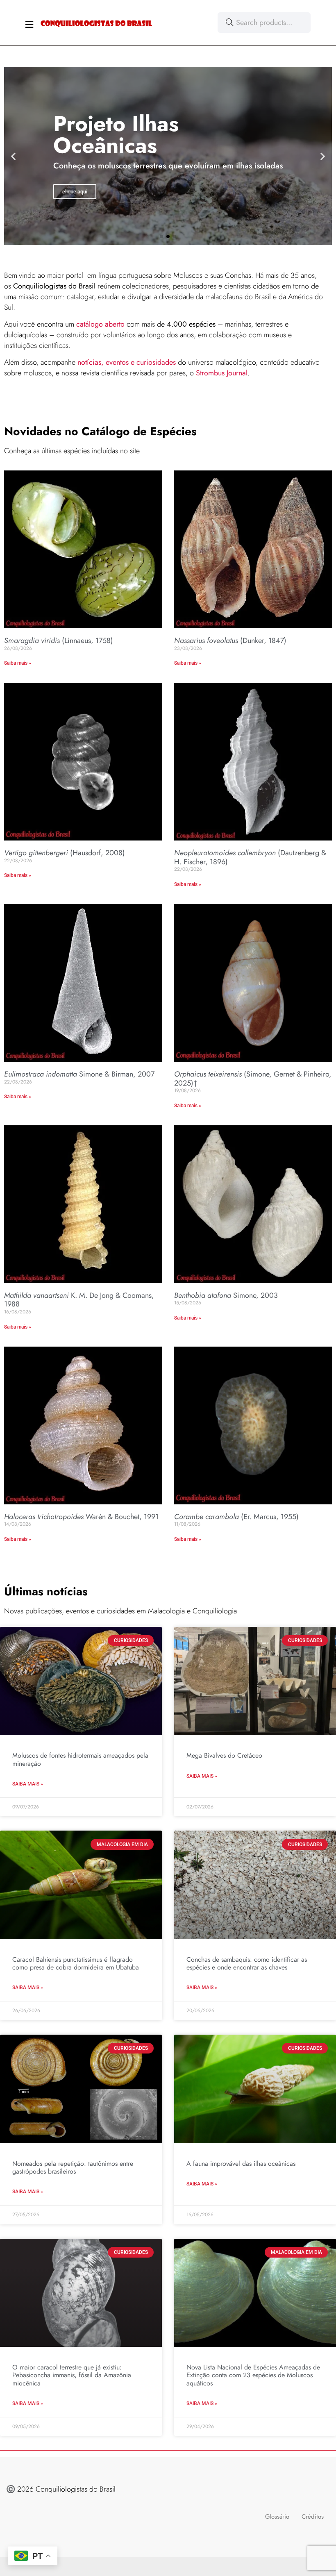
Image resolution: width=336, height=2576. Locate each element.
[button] (13, 156)
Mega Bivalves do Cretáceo (224, 1755)
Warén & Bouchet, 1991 (81, 1517)
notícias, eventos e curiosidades (127, 362)
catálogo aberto (100, 324)
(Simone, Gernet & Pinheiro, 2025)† (253, 1079)
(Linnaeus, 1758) (59, 641)
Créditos (313, 2517)
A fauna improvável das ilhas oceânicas (241, 2164)
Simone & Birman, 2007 (79, 1074)
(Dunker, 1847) (230, 641)
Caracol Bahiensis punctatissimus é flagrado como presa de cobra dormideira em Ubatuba (76, 1963)
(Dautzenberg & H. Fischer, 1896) (250, 857)
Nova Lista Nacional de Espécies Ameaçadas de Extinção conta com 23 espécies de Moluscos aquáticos (253, 2375)
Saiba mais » (18, 663)
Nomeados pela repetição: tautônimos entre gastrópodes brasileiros (73, 2167)
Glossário (277, 2517)
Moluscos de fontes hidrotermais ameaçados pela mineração (80, 1759)
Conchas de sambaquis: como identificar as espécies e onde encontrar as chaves (247, 1963)
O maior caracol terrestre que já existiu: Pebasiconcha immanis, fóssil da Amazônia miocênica (72, 2375)
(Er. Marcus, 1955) (236, 1517)
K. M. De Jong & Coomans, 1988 (79, 1300)
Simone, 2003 (226, 1295)
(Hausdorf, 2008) (65, 853)
